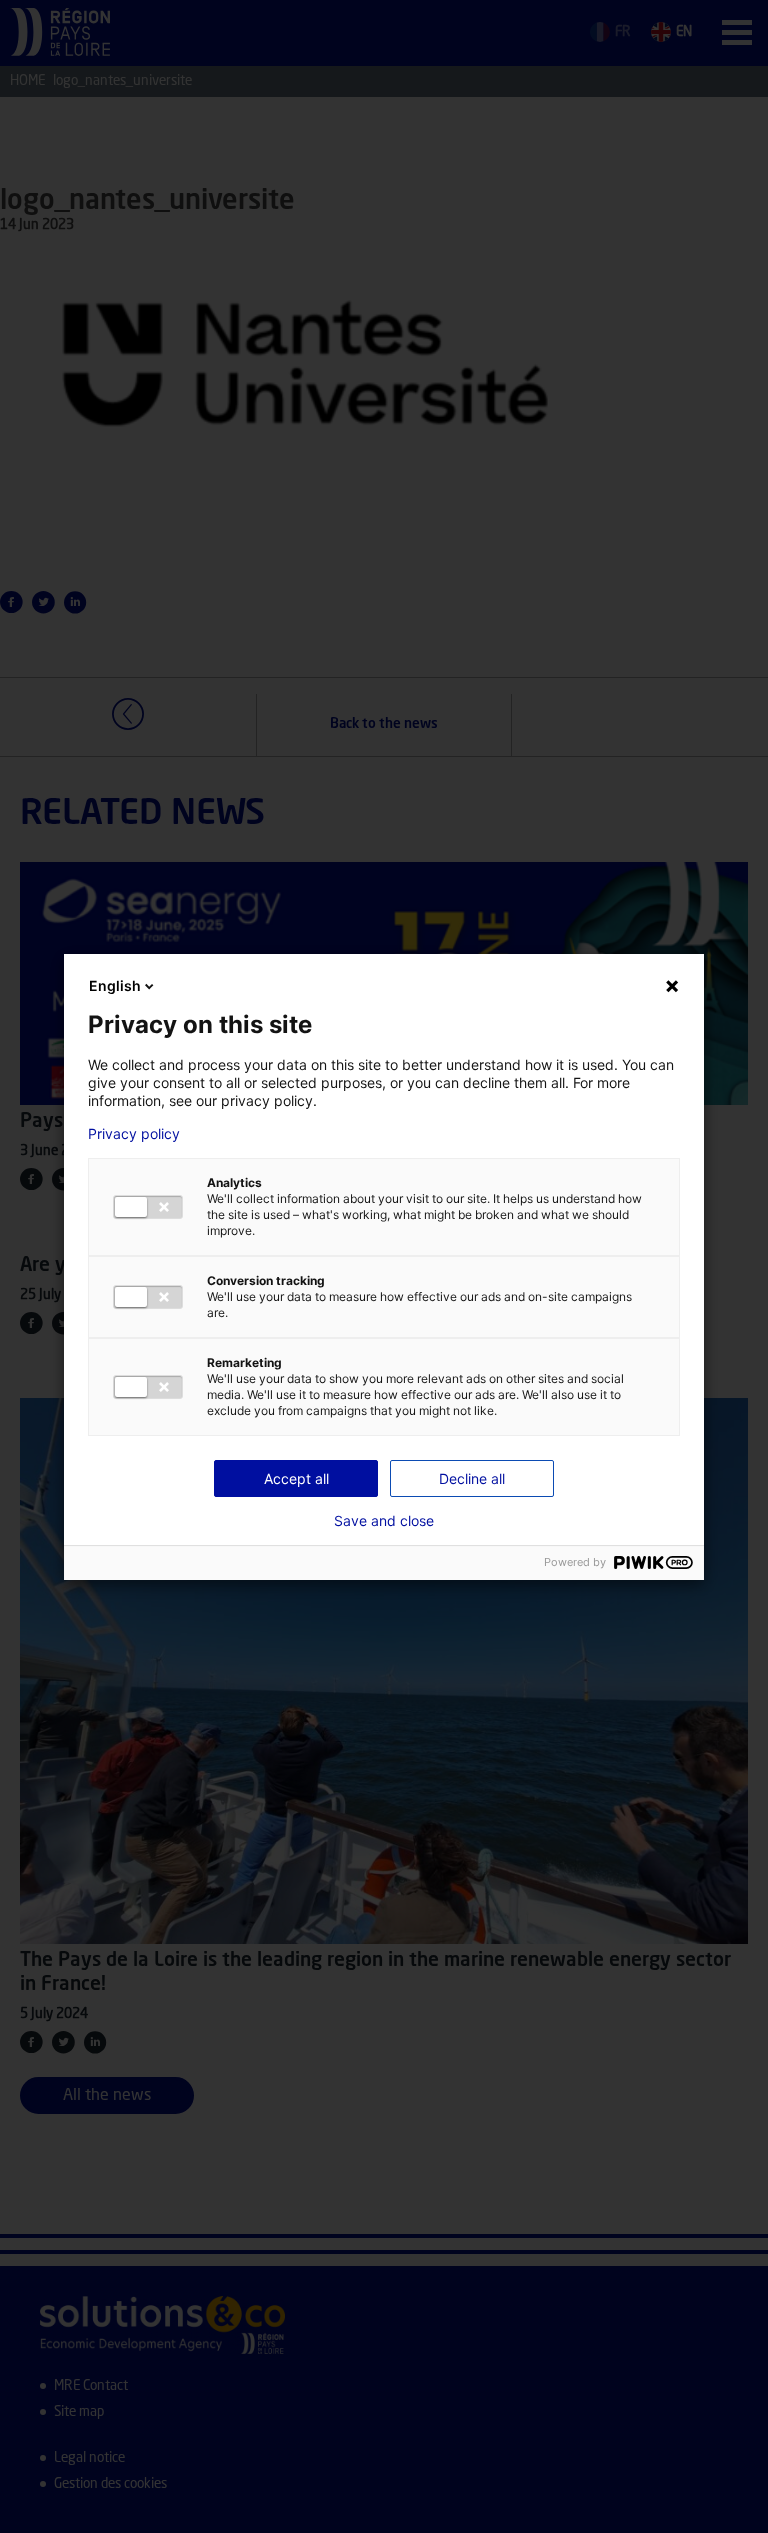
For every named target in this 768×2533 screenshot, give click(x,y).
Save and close (384, 1521)
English (115, 985)
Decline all (472, 1478)
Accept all (296, 1478)
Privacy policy (134, 1134)
